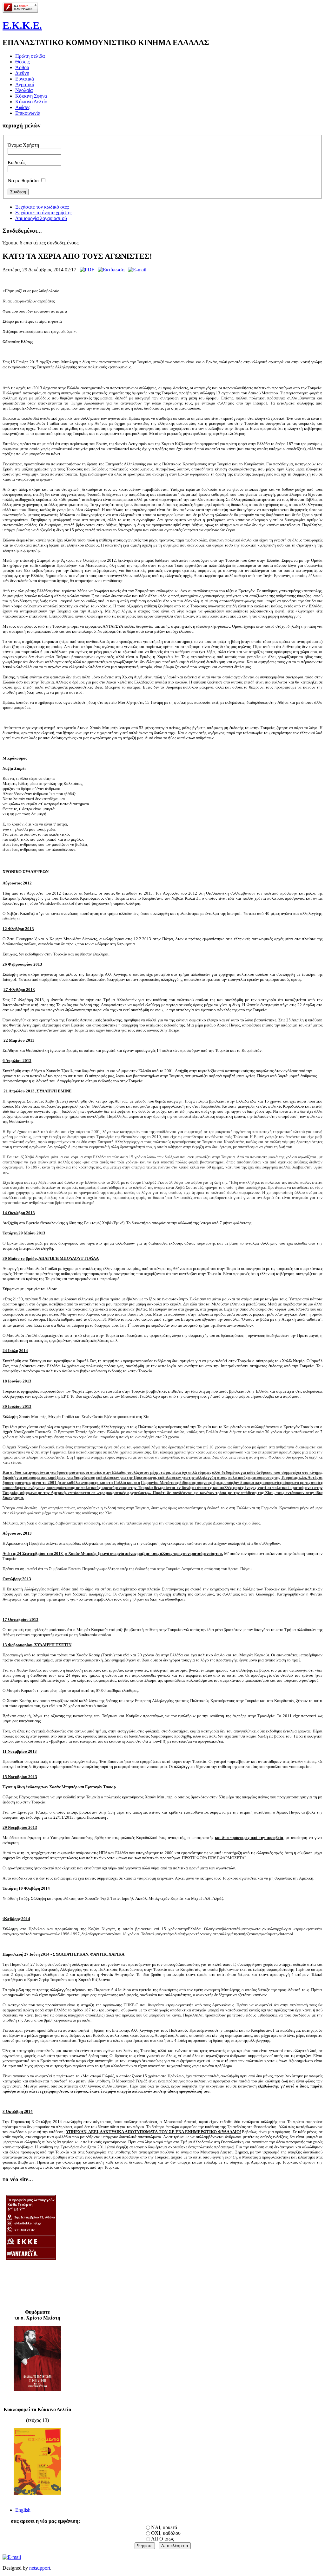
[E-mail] (137, 270)
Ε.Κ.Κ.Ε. (22, 25)
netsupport (40, 2568)
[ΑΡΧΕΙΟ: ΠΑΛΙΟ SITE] (27, 2269)
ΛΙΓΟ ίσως (162, 2539)
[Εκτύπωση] (111, 270)
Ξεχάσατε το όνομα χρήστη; (43, 213)
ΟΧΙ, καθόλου (166, 2533)
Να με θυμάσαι (23, 181)
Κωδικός (17, 162)
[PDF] (87, 270)
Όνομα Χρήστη (23, 145)
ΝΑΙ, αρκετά (164, 2527)
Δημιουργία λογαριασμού (41, 218)
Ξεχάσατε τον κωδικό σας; (42, 207)
